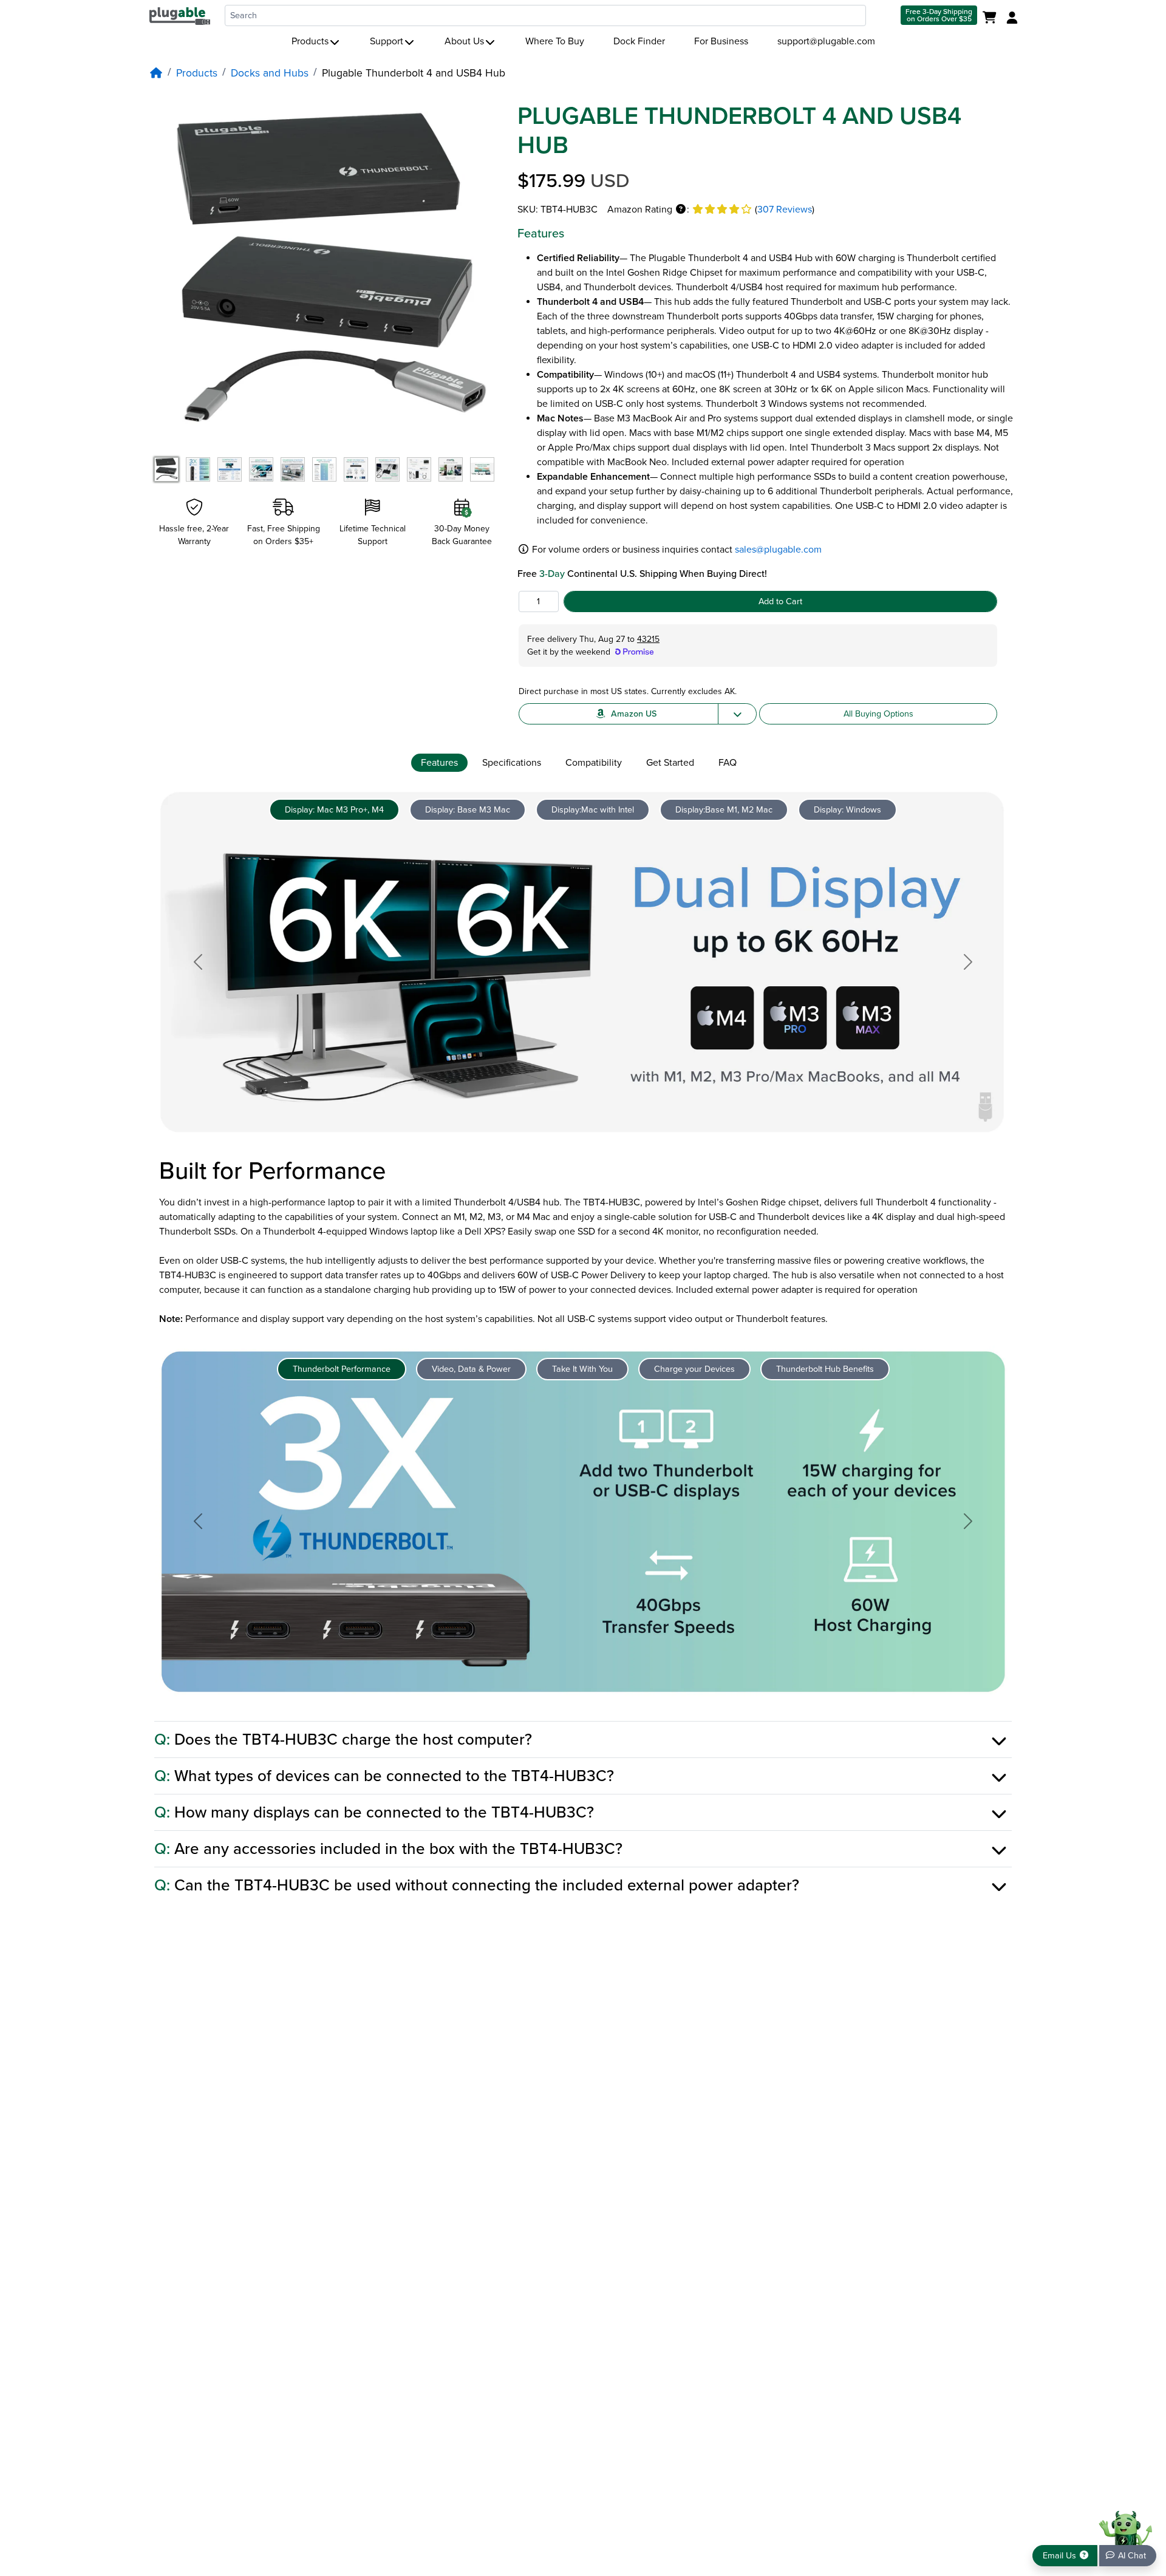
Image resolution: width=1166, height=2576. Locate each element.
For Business (721, 41)
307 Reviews (785, 210)
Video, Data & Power (471, 1369)
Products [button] (310, 41)
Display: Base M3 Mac (468, 810)
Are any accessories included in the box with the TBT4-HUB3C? (388, 1849)
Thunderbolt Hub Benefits (825, 1369)
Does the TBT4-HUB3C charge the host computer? (343, 1739)
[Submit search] (882, 15)
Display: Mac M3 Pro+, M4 (334, 810)
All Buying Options (878, 714)
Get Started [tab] (670, 763)
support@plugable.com (826, 41)
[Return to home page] (180, 15)
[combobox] (545, 15)
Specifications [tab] (512, 763)
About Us (464, 41)
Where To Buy (555, 41)
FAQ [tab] (728, 763)
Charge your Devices (694, 1369)
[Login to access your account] (1011, 18)
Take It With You (582, 1369)
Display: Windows (847, 810)
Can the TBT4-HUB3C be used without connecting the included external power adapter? (477, 1885)
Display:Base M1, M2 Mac (724, 810)
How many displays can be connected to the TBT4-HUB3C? (374, 1812)
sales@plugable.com (778, 550)
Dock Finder (639, 41)
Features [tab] (439, 763)
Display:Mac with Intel (593, 810)
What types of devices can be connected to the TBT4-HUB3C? (384, 1776)
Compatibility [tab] (594, 763)
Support (387, 41)
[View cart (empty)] (992, 18)
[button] (681, 210)
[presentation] (442, 763)
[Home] (156, 73)
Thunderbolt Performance (342, 1369)
